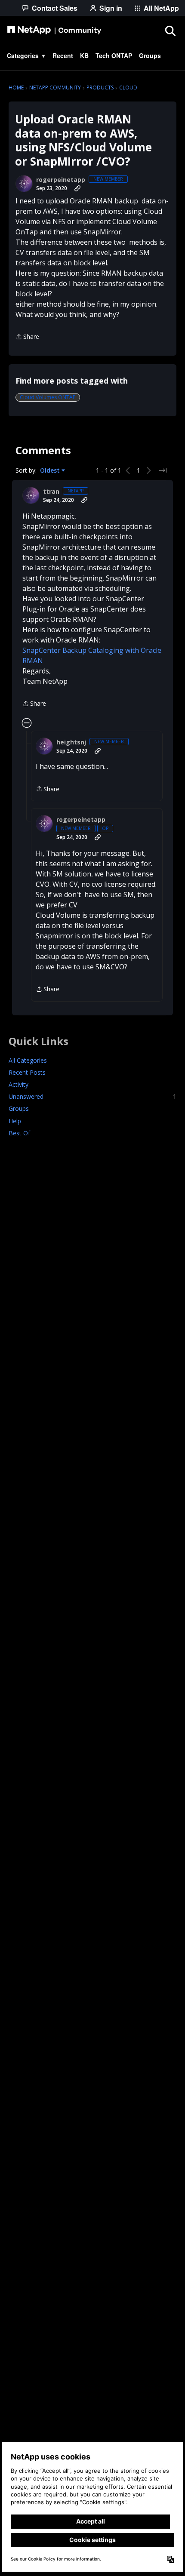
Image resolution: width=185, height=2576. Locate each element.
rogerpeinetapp (61, 180)
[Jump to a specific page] (163, 470)
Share (27, 337)
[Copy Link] (77, 188)
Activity (18, 1084)
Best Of (19, 1133)
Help (15, 1121)
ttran (51, 492)
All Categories (28, 1060)
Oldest (51, 470)
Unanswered (92, 1096)
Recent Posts (27, 1072)
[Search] (170, 31)
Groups (19, 1108)
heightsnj (71, 742)
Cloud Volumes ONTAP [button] (48, 397)
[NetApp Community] (54, 31)
